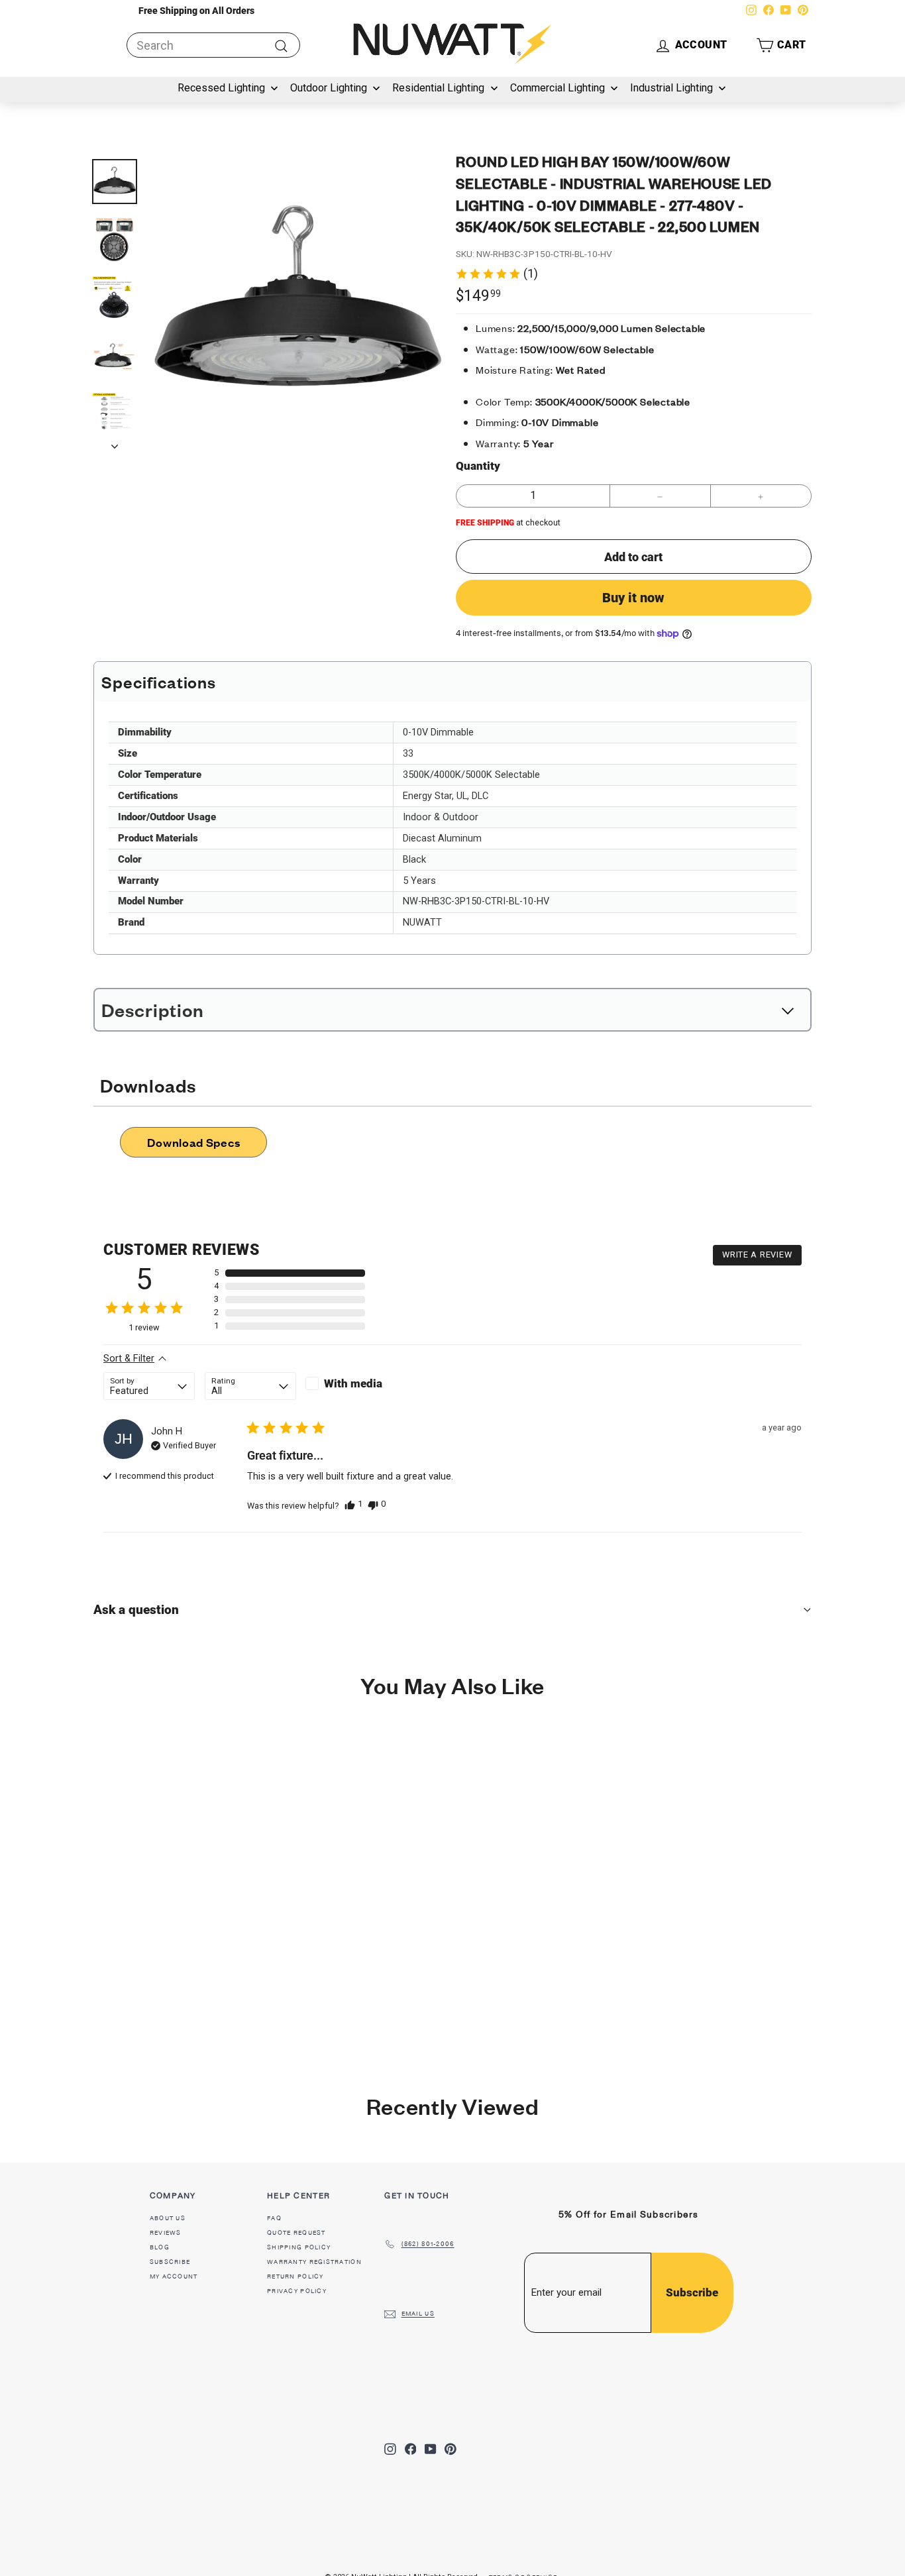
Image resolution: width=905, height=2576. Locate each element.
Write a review (757, 1255)
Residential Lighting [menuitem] (438, 88)
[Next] (115, 442)
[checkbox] (351, 1383)
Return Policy (295, 2277)
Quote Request (296, 2233)
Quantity (478, 466)
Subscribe (170, 2262)
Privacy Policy (297, 2291)
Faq (274, 2218)
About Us (168, 2218)
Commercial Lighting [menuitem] (558, 88)
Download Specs (193, 1142)
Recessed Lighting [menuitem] (221, 88)
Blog (160, 2247)
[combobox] (213, 45)
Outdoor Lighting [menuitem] (329, 88)
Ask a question (136, 1610)
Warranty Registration (314, 2262)
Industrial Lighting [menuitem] (671, 88)
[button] (781, 45)
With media (353, 1383)
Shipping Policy (299, 2247)
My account (174, 2277)
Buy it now (633, 598)
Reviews (166, 2233)
